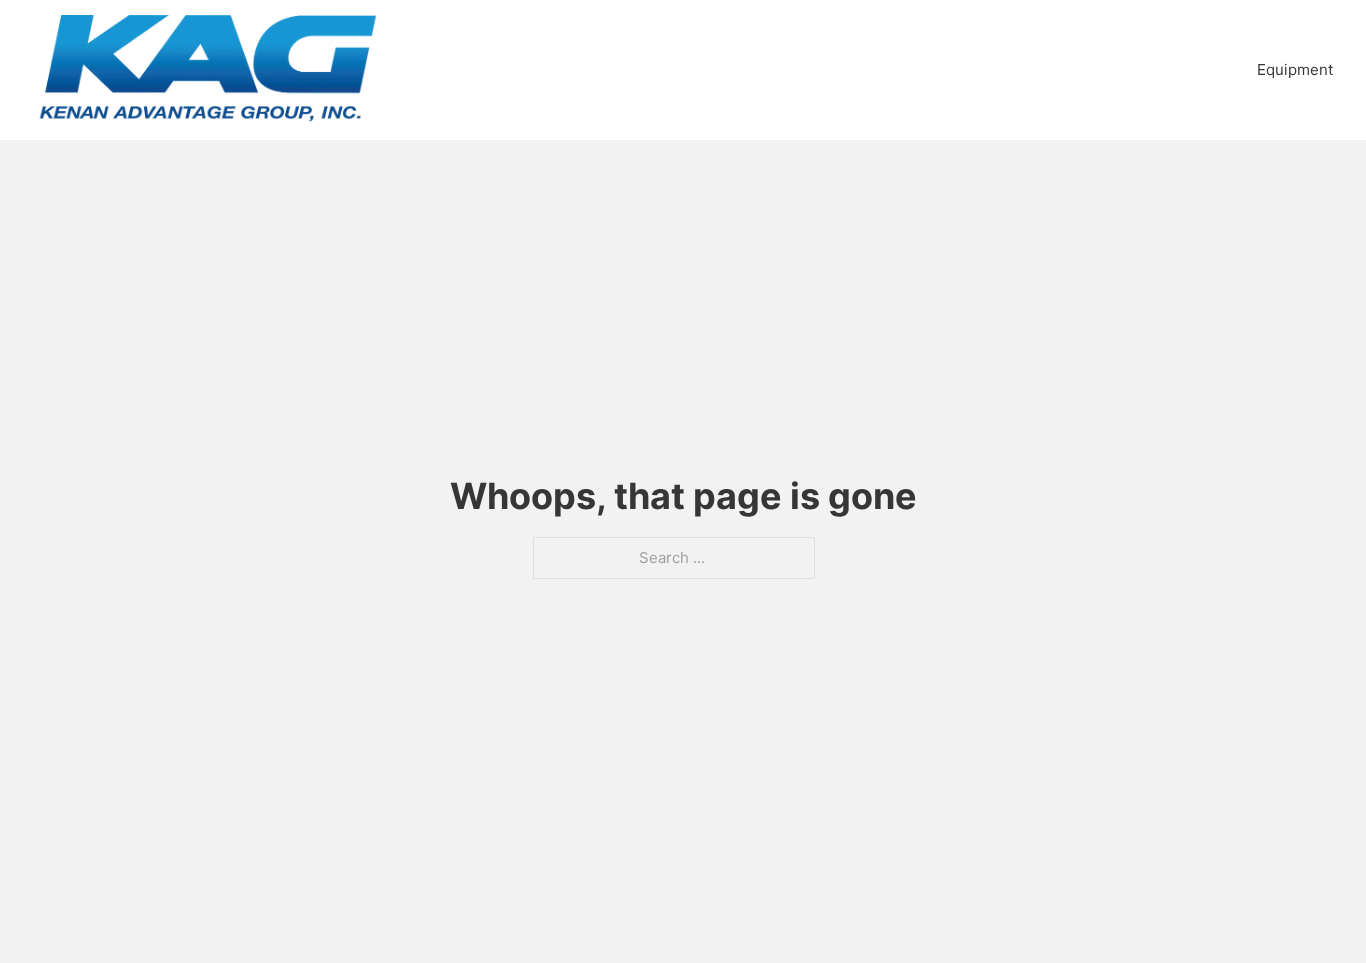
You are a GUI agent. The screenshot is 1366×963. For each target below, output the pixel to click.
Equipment (1295, 69)
